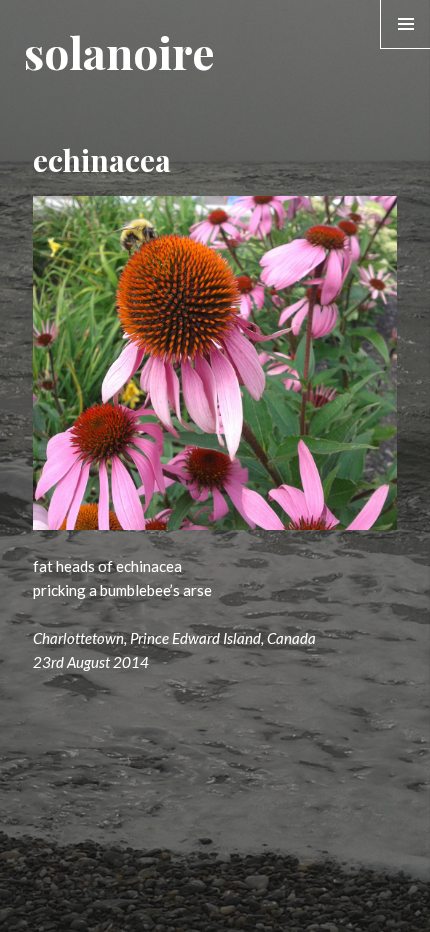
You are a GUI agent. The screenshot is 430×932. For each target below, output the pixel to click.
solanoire (119, 51)
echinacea (102, 160)
